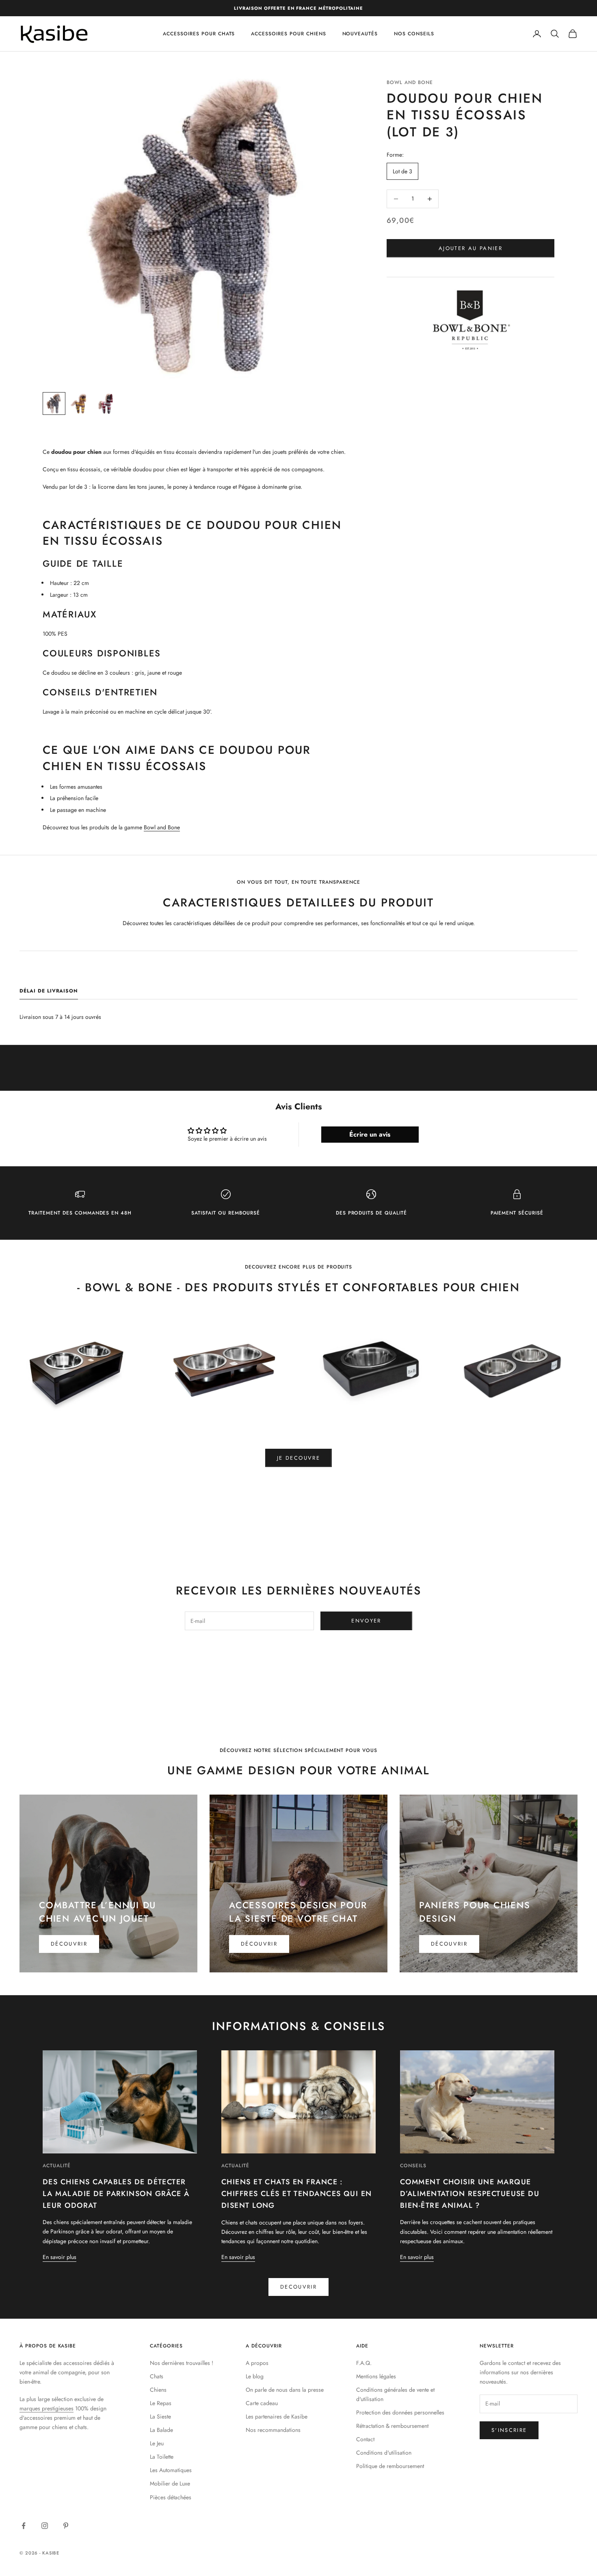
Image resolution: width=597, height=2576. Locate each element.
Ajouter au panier (470, 248)
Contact (365, 2439)
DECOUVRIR (298, 2287)
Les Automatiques (171, 2470)
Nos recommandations (273, 2430)
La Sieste (160, 2416)
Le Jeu (157, 2443)
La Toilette (162, 2457)
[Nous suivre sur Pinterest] (66, 2526)
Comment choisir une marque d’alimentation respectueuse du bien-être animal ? (470, 2194)
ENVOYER (366, 1621)
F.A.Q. (364, 2363)
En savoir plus (59, 2257)
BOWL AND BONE (410, 82)
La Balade (161, 2430)
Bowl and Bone (162, 827)
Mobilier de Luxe (170, 2483)
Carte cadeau (262, 2403)
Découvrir (69, 1944)
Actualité (57, 2166)
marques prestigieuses (47, 2408)
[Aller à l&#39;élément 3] (106, 403)
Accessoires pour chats (199, 34)
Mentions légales (376, 2376)
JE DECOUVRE (298, 1458)
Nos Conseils (414, 34)
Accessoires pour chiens (288, 34)
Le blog (255, 2376)
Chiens (158, 2390)
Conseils (413, 2166)
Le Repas (161, 2403)
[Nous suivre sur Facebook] (24, 2526)
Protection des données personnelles (400, 2412)
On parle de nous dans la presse (285, 2390)
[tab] (49, 993)
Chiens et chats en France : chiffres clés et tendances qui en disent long (297, 2194)
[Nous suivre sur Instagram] (45, 2526)
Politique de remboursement (390, 2466)
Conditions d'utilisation (384, 2453)
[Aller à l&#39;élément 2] (80, 403)
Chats (157, 2376)
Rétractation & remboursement (392, 2426)
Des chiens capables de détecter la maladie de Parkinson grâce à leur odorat (116, 2194)
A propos (257, 2363)
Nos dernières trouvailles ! (182, 2363)
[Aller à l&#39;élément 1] (54, 403)
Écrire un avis (370, 1134)
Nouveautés (360, 34)
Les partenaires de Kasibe (277, 2416)
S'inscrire (509, 2430)
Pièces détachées (171, 2497)
